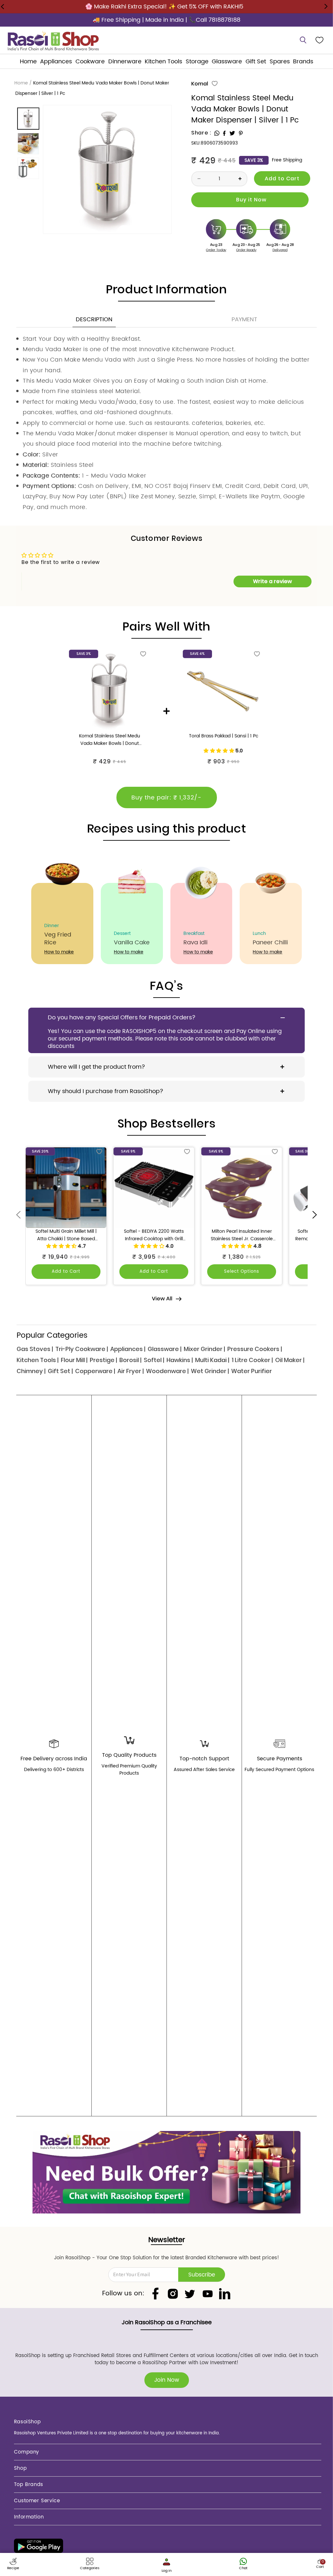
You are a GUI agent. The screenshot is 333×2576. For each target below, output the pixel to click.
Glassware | (165, 1349)
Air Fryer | (131, 1371)
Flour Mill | (74, 1360)
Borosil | (130, 1360)
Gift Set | (60, 1371)
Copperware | (95, 1371)
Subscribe (202, 2275)
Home (21, 83)
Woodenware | (167, 1371)
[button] (56, 62)
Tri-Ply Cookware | (82, 1349)
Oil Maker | (290, 1360)
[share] (217, 133)
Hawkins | (180, 1360)
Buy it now (250, 200)
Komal (200, 84)
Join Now (167, 2380)
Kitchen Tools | (38, 1360)
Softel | (154, 1360)
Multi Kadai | (212, 1360)
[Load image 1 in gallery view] (29, 119)
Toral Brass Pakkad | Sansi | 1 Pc (224, 736)
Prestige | (103, 1360)
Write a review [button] (273, 581)
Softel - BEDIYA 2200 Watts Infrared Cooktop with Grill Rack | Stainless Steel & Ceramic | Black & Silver (154, 1235)
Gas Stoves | (35, 1349)
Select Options (242, 1272)
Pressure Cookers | (255, 1349)
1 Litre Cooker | (252, 1360)
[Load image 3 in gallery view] (29, 168)
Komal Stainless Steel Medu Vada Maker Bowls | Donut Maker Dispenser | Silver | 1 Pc (110, 740)
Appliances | (128, 1349)
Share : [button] (201, 133)
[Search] (303, 40)
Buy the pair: (166, 798)
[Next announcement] (326, 6)
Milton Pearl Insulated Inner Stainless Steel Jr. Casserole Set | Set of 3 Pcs (242, 1235)
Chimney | (31, 1371)
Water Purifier (252, 1371)
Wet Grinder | (210, 1371)
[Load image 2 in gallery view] (29, 144)
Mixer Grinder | (204, 1349)
